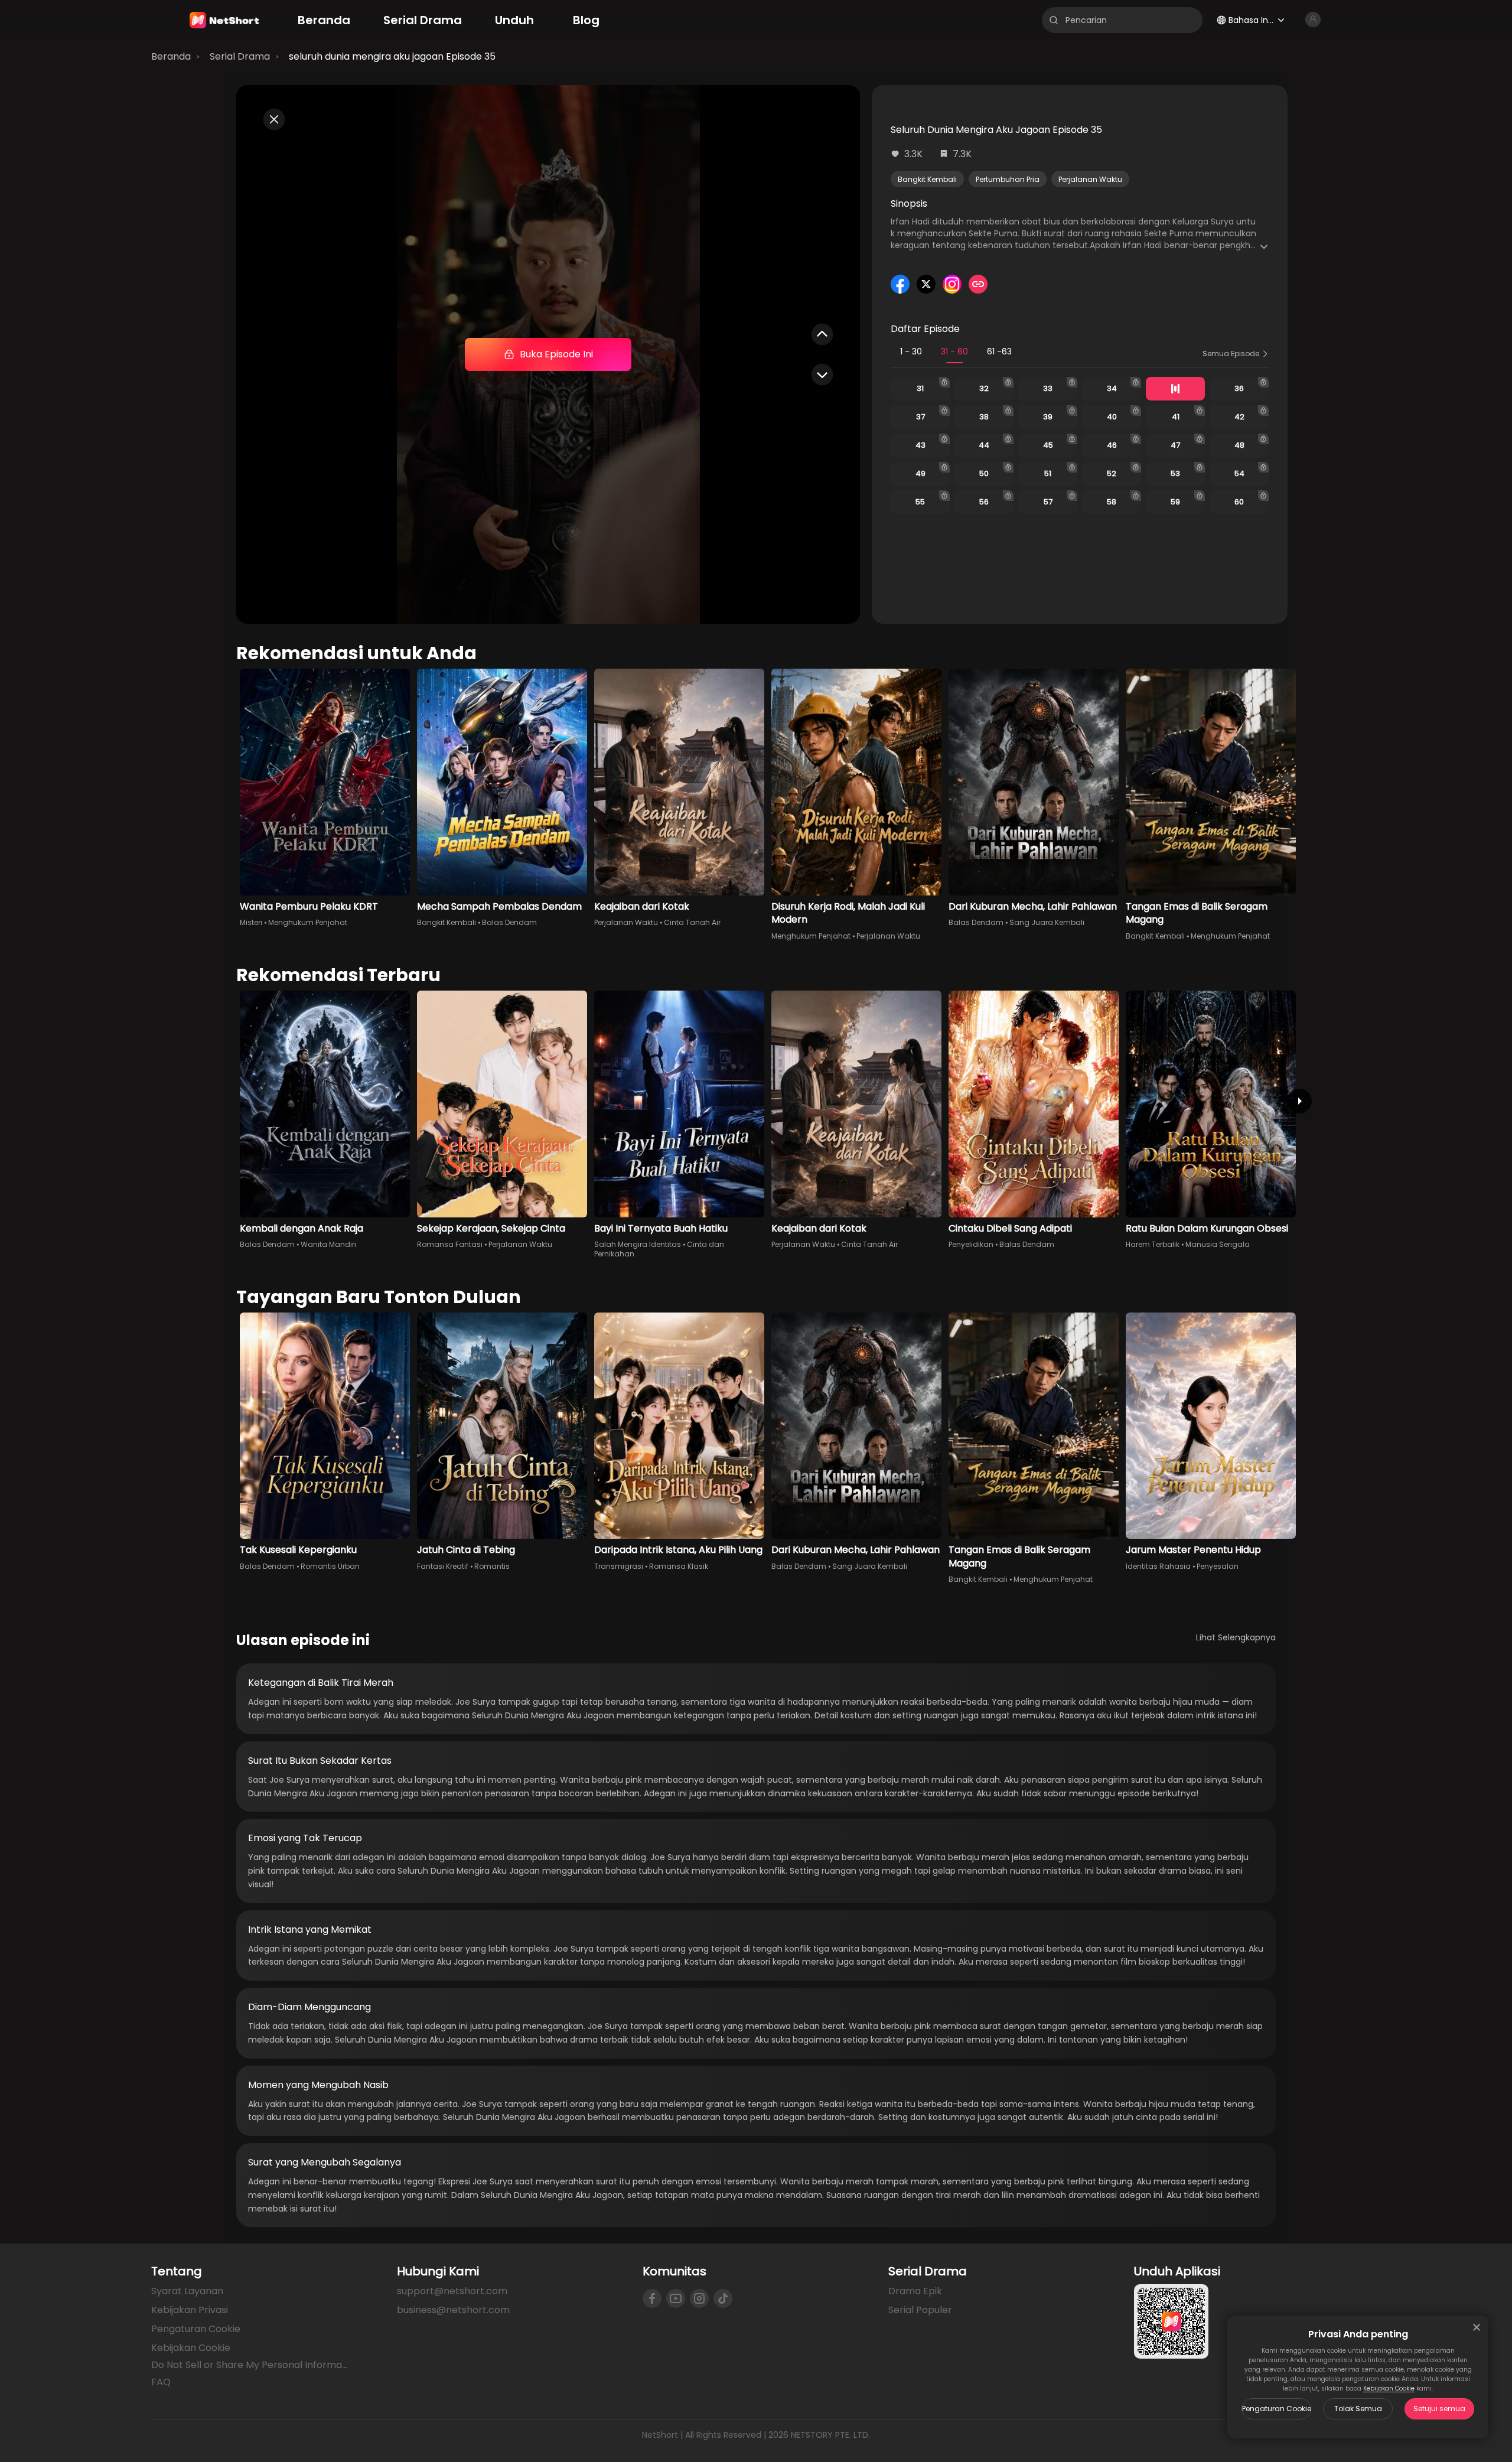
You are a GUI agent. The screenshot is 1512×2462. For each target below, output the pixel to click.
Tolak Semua (1358, 2409)
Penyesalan (1218, 1566)
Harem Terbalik (1153, 1244)
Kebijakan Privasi (190, 2310)
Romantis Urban (330, 1566)
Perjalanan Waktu (1090, 179)
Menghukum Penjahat (308, 922)
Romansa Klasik (679, 1566)
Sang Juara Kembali (1047, 922)
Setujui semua (1439, 2409)
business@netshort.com (453, 2310)
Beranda (171, 56)
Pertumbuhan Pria (1008, 179)
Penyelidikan (971, 1244)
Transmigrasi (619, 1566)
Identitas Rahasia (1158, 1566)
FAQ (161, 2382)
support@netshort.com (452, 2291)
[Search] (1054, 20)
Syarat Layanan (187, 2291)
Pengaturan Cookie (1277, 2409)
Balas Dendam (509, 922)
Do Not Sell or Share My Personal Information (250, 2365)
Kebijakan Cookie (1389, 2388)
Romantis (492, 1566)
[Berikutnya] (1299, 1101)
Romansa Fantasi (450, 1244)
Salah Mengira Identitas (638, 1244)
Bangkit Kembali (927, 179)
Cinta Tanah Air (692, 922)
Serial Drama (240, 56)
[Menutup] (1477, 2327)
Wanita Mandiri (328, 1244)
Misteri (251, 922)
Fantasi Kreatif (443, 1566)
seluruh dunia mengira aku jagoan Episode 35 (392, 56)
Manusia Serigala (1218, 1244)
